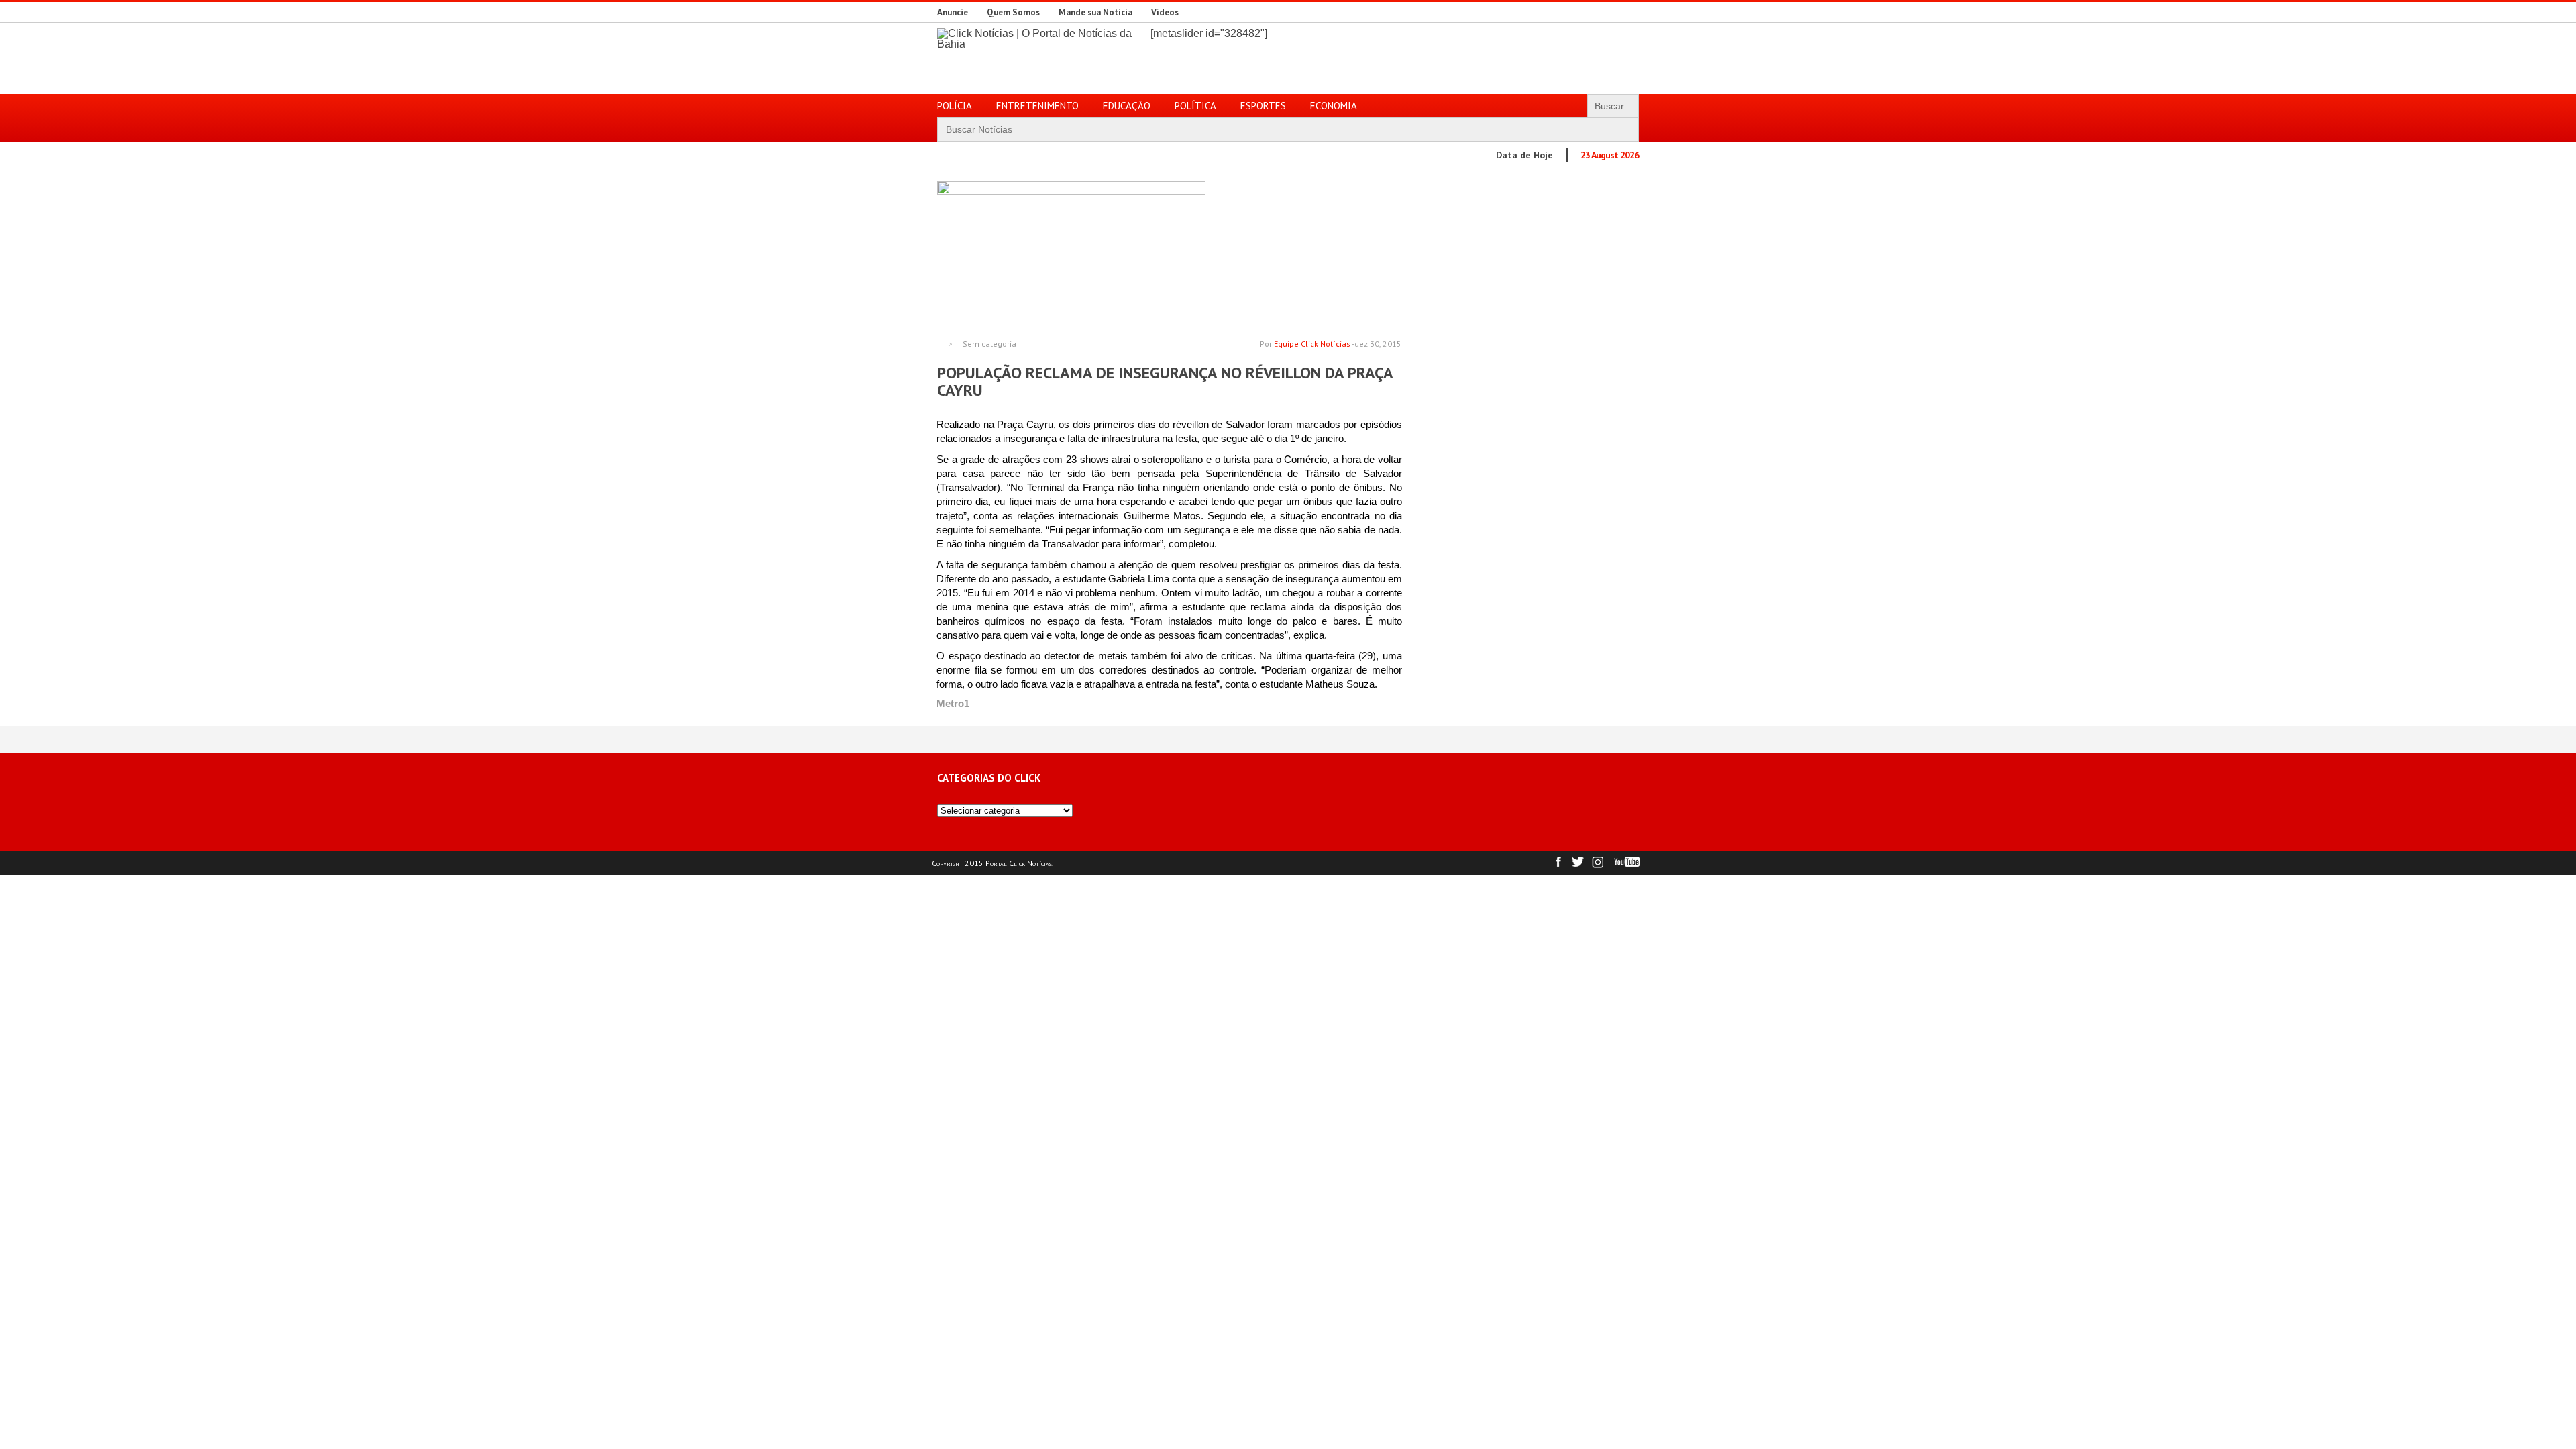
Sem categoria (989, 344)
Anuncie (953, 12)
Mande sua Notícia (1095, 12)
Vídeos (1165, 12)
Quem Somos (1013, 12)
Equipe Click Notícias (1312, 344)
